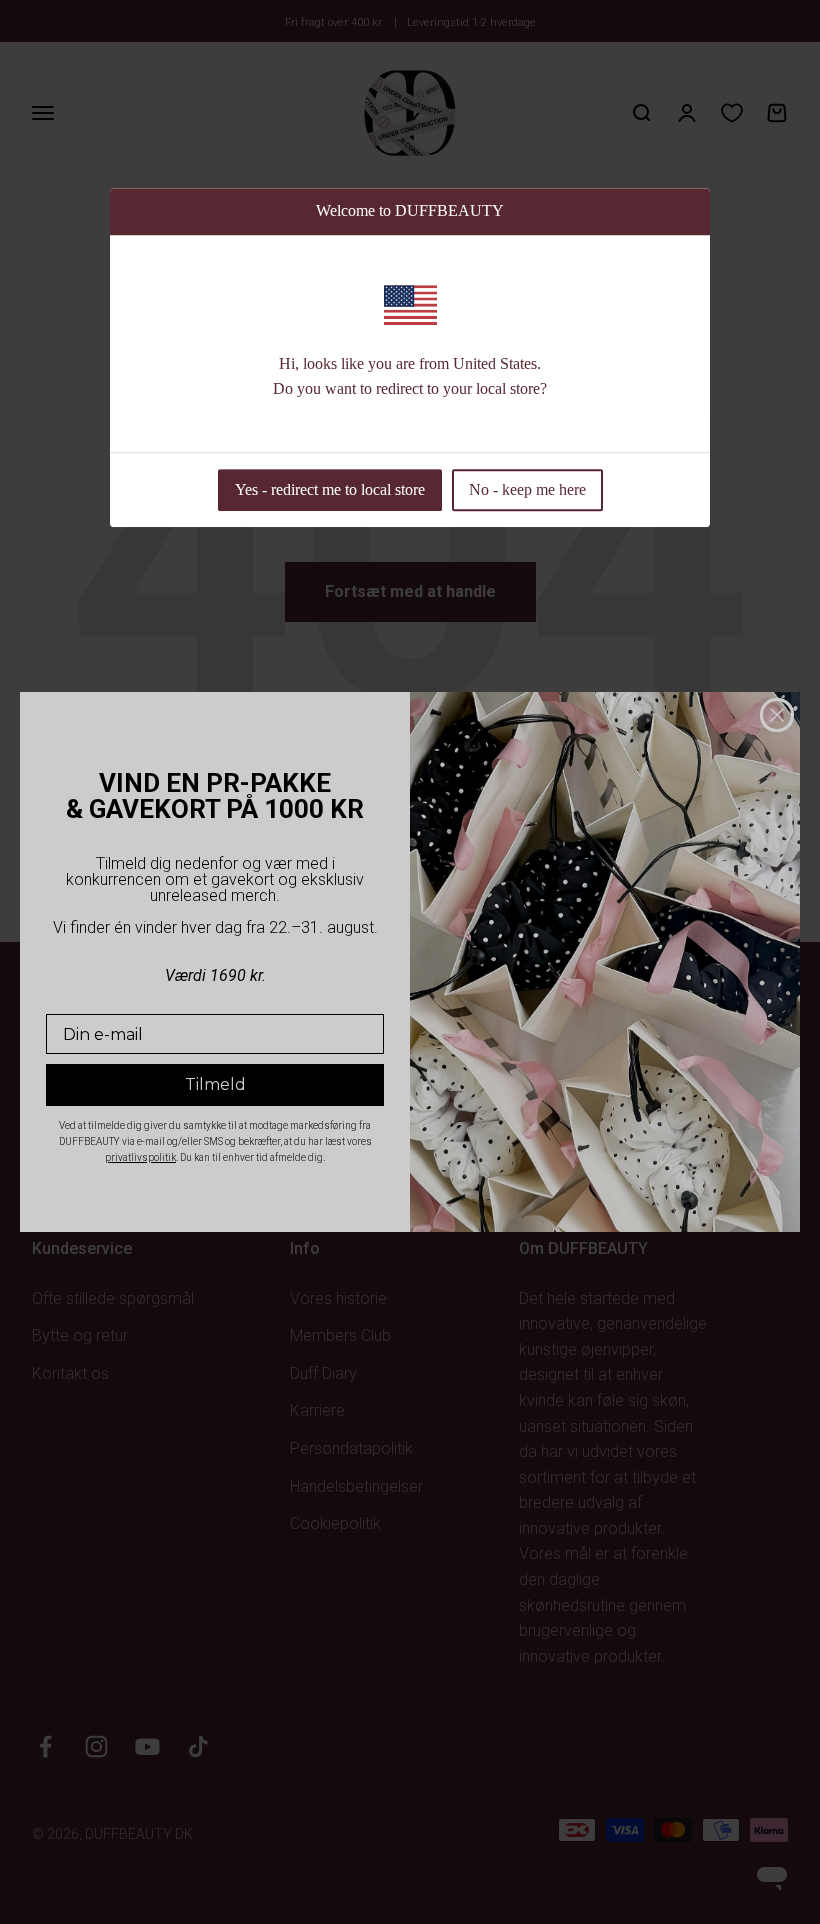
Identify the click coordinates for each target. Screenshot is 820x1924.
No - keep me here (527, 489)
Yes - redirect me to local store (330, 489)
